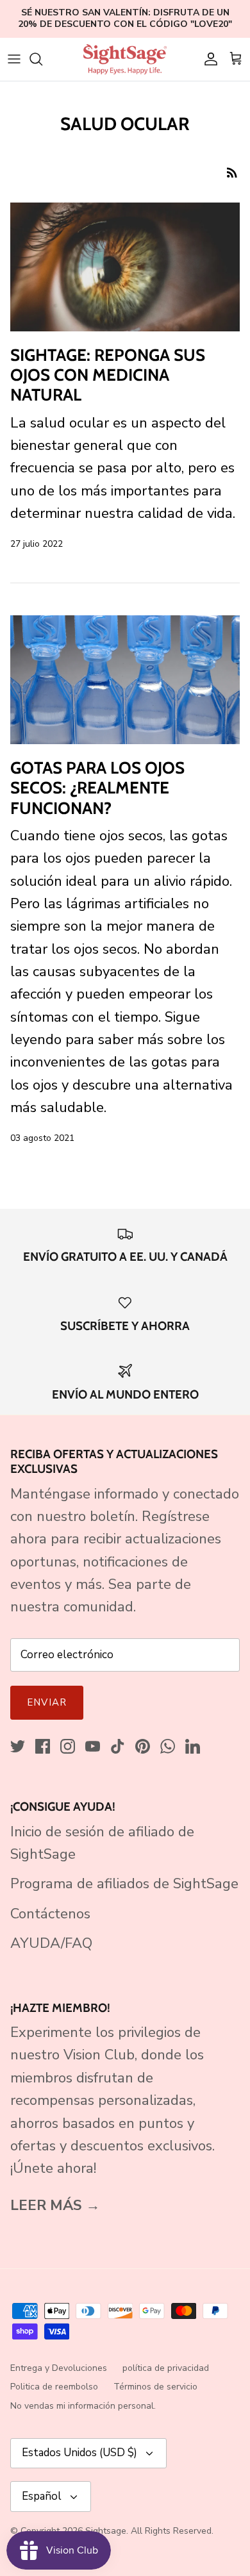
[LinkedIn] (193, 1746)
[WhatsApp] (168, 1746)
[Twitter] (18, 1746)
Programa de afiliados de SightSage (124, 1884)
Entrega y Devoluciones (59, 2368)
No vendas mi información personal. (83, 2406)
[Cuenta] (208, 59)
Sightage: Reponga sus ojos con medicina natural (108, 375)
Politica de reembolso (54, 2387)
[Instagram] (68, 1746)
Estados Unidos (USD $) (79, 2453)
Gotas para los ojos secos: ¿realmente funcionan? (97, 788)
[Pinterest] (143, 1746)
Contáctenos (50, 1914)
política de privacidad (166, 2368)
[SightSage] (125, 59)
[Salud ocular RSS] (232, 171)
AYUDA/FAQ (51, 1943)
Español (42, 2496)
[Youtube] (93, 1746)
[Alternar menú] (14, 59)
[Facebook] (43, 1746)
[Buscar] (42, 59)
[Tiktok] (118, 1746)
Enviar (47, 1702)
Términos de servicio (155, 2387)
